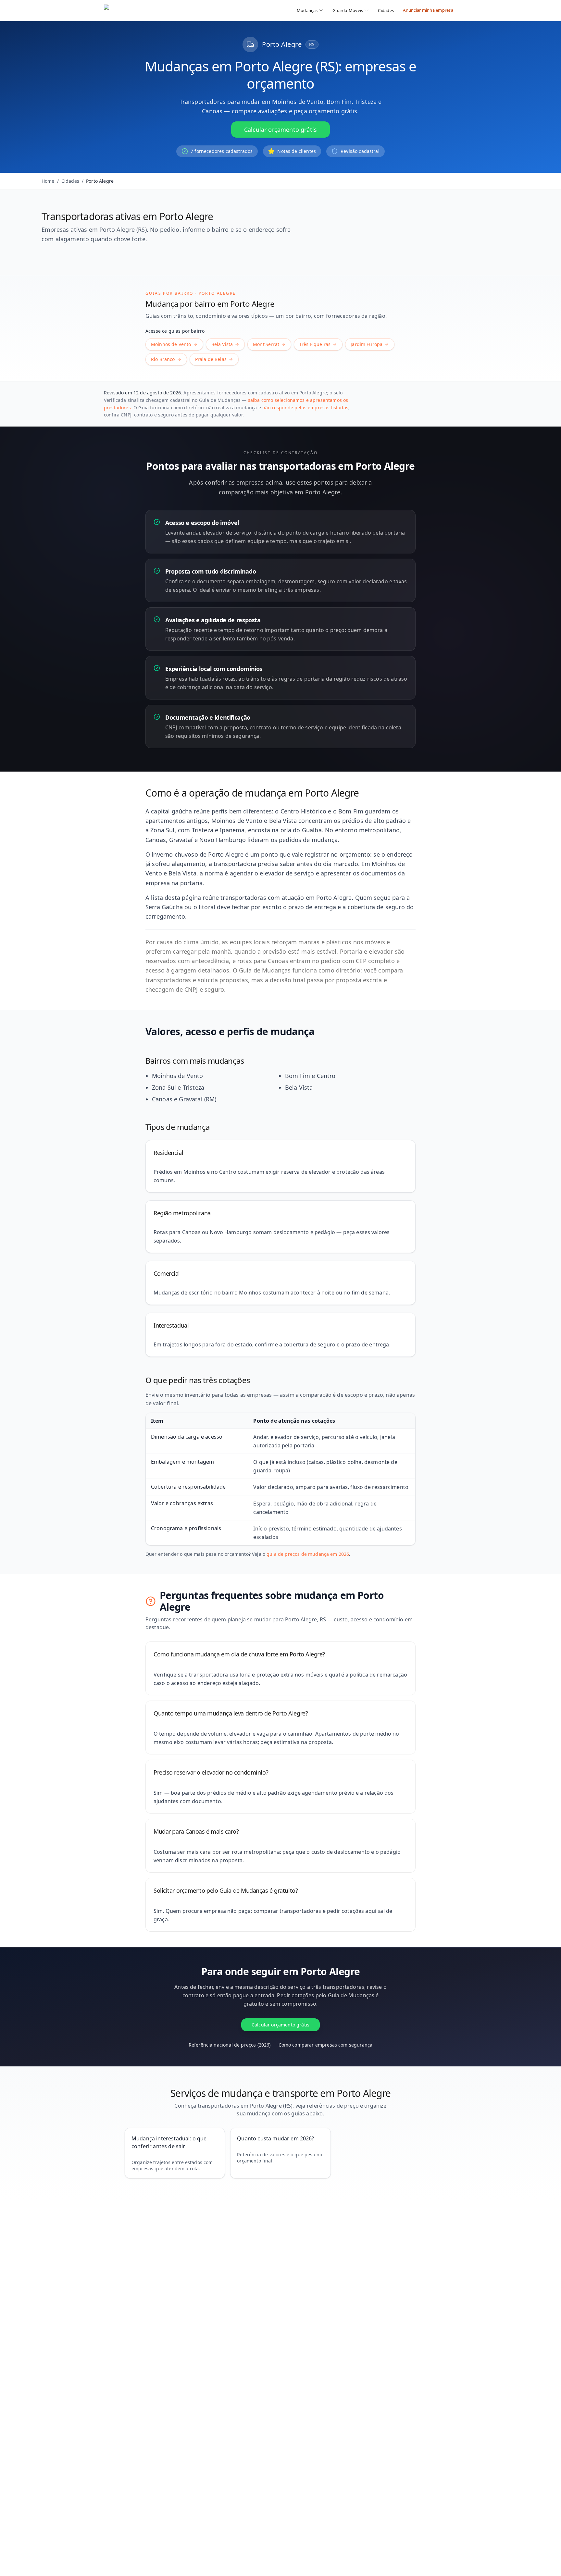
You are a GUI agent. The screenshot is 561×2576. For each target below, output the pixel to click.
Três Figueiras (315, 344)
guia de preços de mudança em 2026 (308, 1554)
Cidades (386, 10)
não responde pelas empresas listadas (305, 408)
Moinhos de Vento (171, 344)
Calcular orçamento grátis (280, 130)
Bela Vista (222, 344)
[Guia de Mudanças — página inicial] (147, 10)
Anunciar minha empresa (428, 10)
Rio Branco (163, 359)
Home (48, 181)
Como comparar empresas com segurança (326, 2045)
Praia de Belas (211, 359)
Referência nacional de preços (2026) (230, 2045)
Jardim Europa (367, 344)
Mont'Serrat (266, 344)
